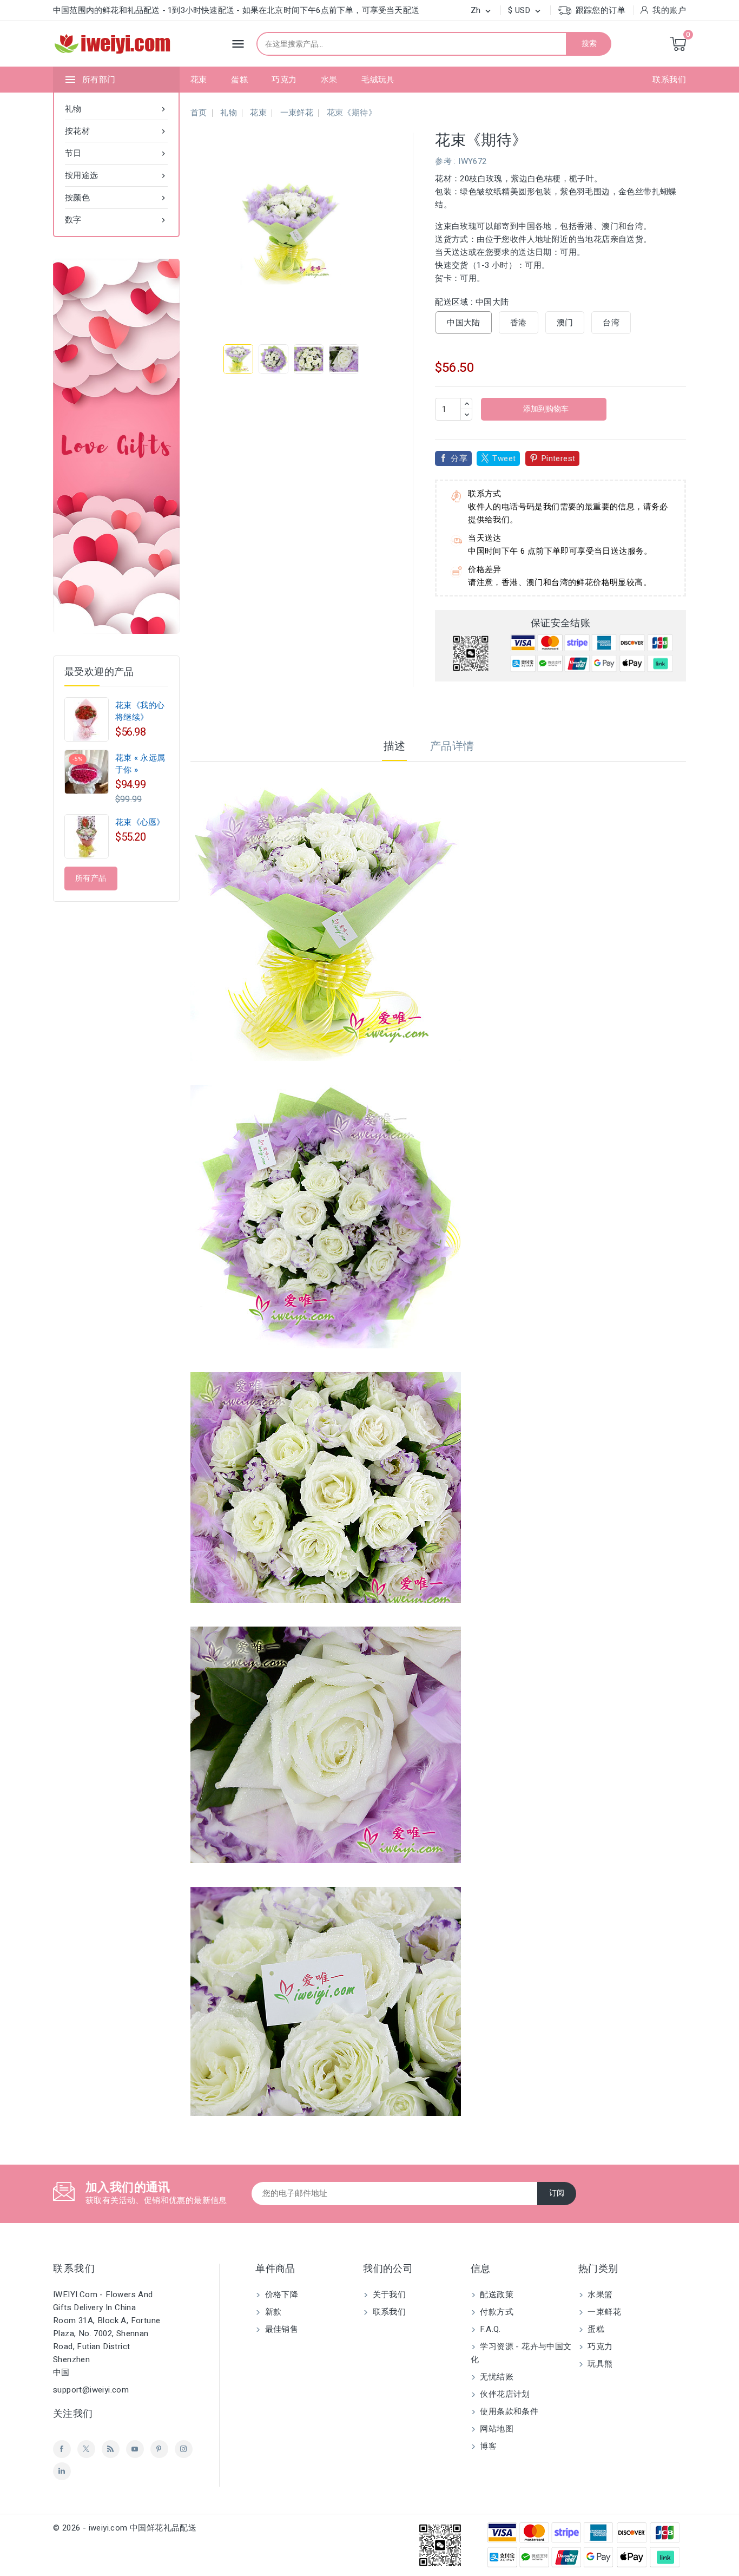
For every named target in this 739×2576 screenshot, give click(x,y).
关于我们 (388, 2295)
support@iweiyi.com (91, 2390)
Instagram (184, 2449)
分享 (459, 458)
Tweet (504, 458)
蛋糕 (239, 80)
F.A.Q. (489, 2329)
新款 (272, 2312)
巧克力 (284, 80)
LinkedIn (62, 2471)
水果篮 (599, 2295)
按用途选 (116, 175)
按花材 (116, 131)
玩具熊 (599, 2364)
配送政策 (496, 2295)
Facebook (62, 2449)
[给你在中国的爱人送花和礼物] (116, 446)
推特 (86, 2449)
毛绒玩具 (378, 80)
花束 (199, 80)
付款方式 (496, 2312)
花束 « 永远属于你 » (140, 764)
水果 (329, 80)
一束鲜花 (603, 2312)
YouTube (135, 2449)
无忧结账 (496, 2377)
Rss (111, 2449)
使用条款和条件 (508, 2411)
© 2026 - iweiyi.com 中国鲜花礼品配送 (125, 2528)
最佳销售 (280, 2329)
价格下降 (280, 2295)
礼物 (116, 109)
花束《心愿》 (140, 822)
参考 (443, 161)
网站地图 (496, 2429)
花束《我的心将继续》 (140, 711)
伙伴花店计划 (504, 2394)
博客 (487, 2446)
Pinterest (558, 458)
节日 (116, 153)
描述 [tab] (395, 746)
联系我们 (669, 80)
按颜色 (116, 198)
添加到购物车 (545, 409)
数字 (116, 220)
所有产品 (91, 878)
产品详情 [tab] (452, 746)
